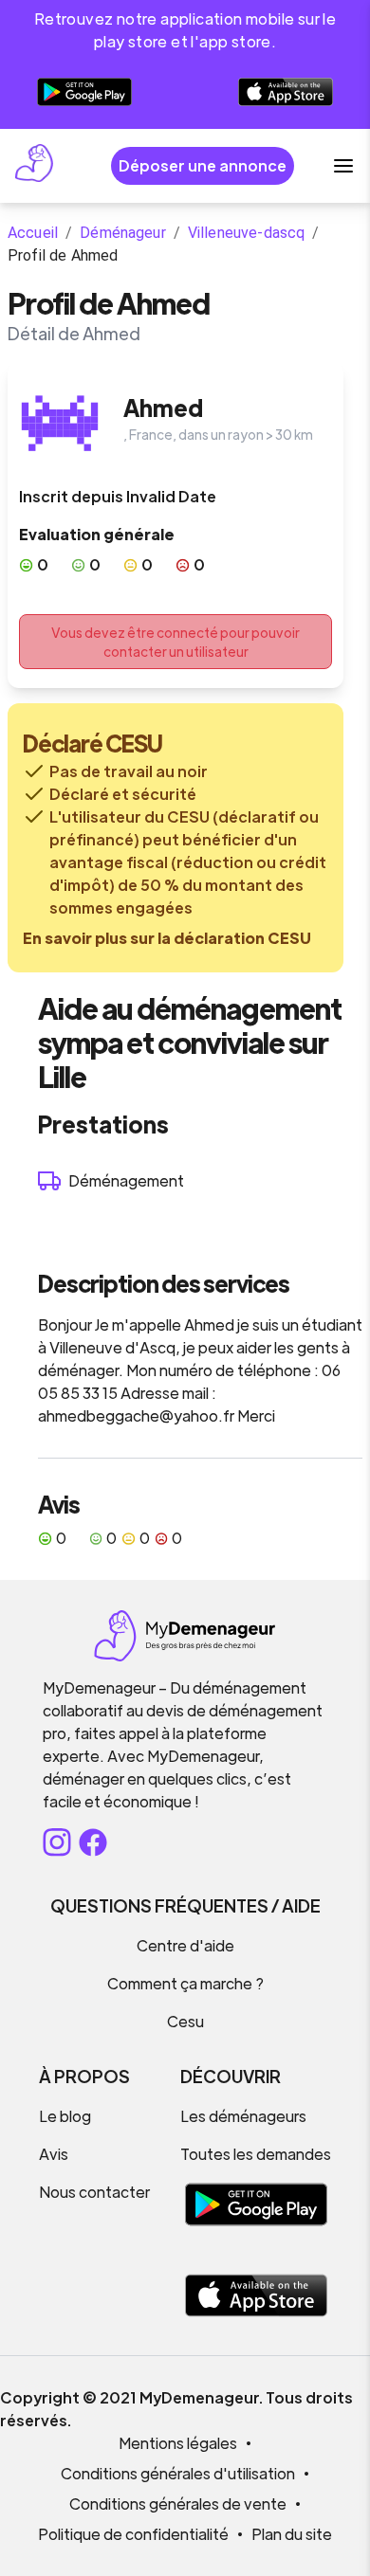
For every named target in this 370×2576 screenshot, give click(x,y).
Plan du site (292, 2534)
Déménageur (123, 233)
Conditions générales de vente (178, 2503)
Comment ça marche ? (185, 1983)
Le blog (65, 2116)
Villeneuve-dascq (246, 233)
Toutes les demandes (256, 2154)
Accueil (33, 233)
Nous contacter (94, 2192)
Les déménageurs (243, 2116)
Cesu (185, 2021)
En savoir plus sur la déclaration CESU (167, 938)
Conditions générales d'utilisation (178, 2473)
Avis (54, 2154)
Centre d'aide (185, 1945)
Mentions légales (178, 2443)
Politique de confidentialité (133, 2534)
